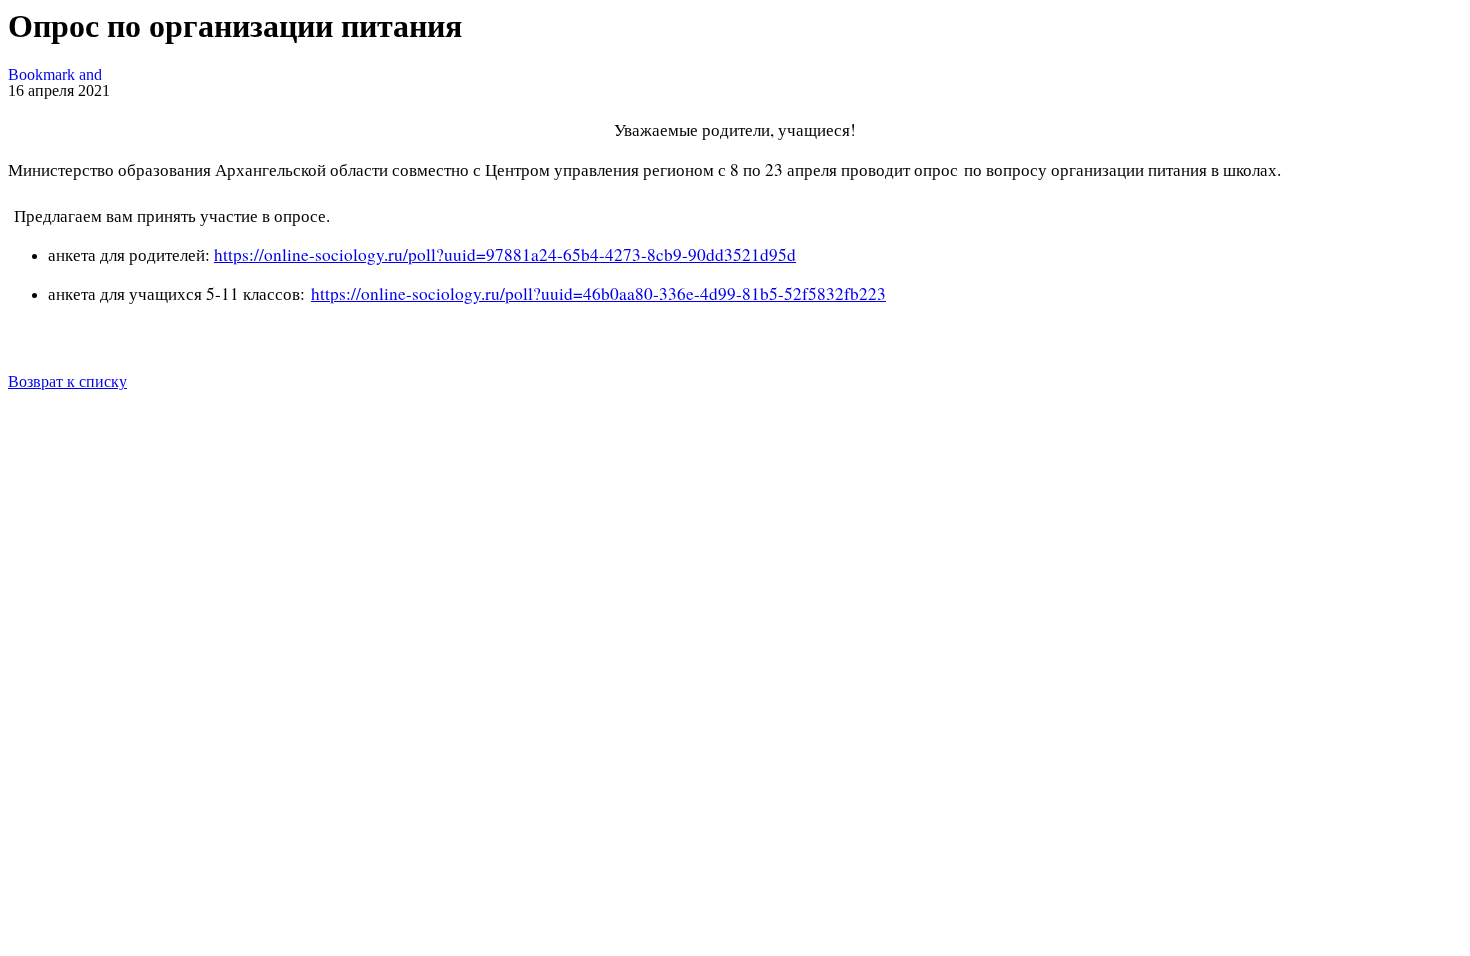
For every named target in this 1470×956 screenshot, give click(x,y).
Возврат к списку (67, 381)
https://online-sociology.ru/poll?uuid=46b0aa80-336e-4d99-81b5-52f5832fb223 (598, 293)
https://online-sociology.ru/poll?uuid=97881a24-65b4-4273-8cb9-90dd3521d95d (505, 254)
